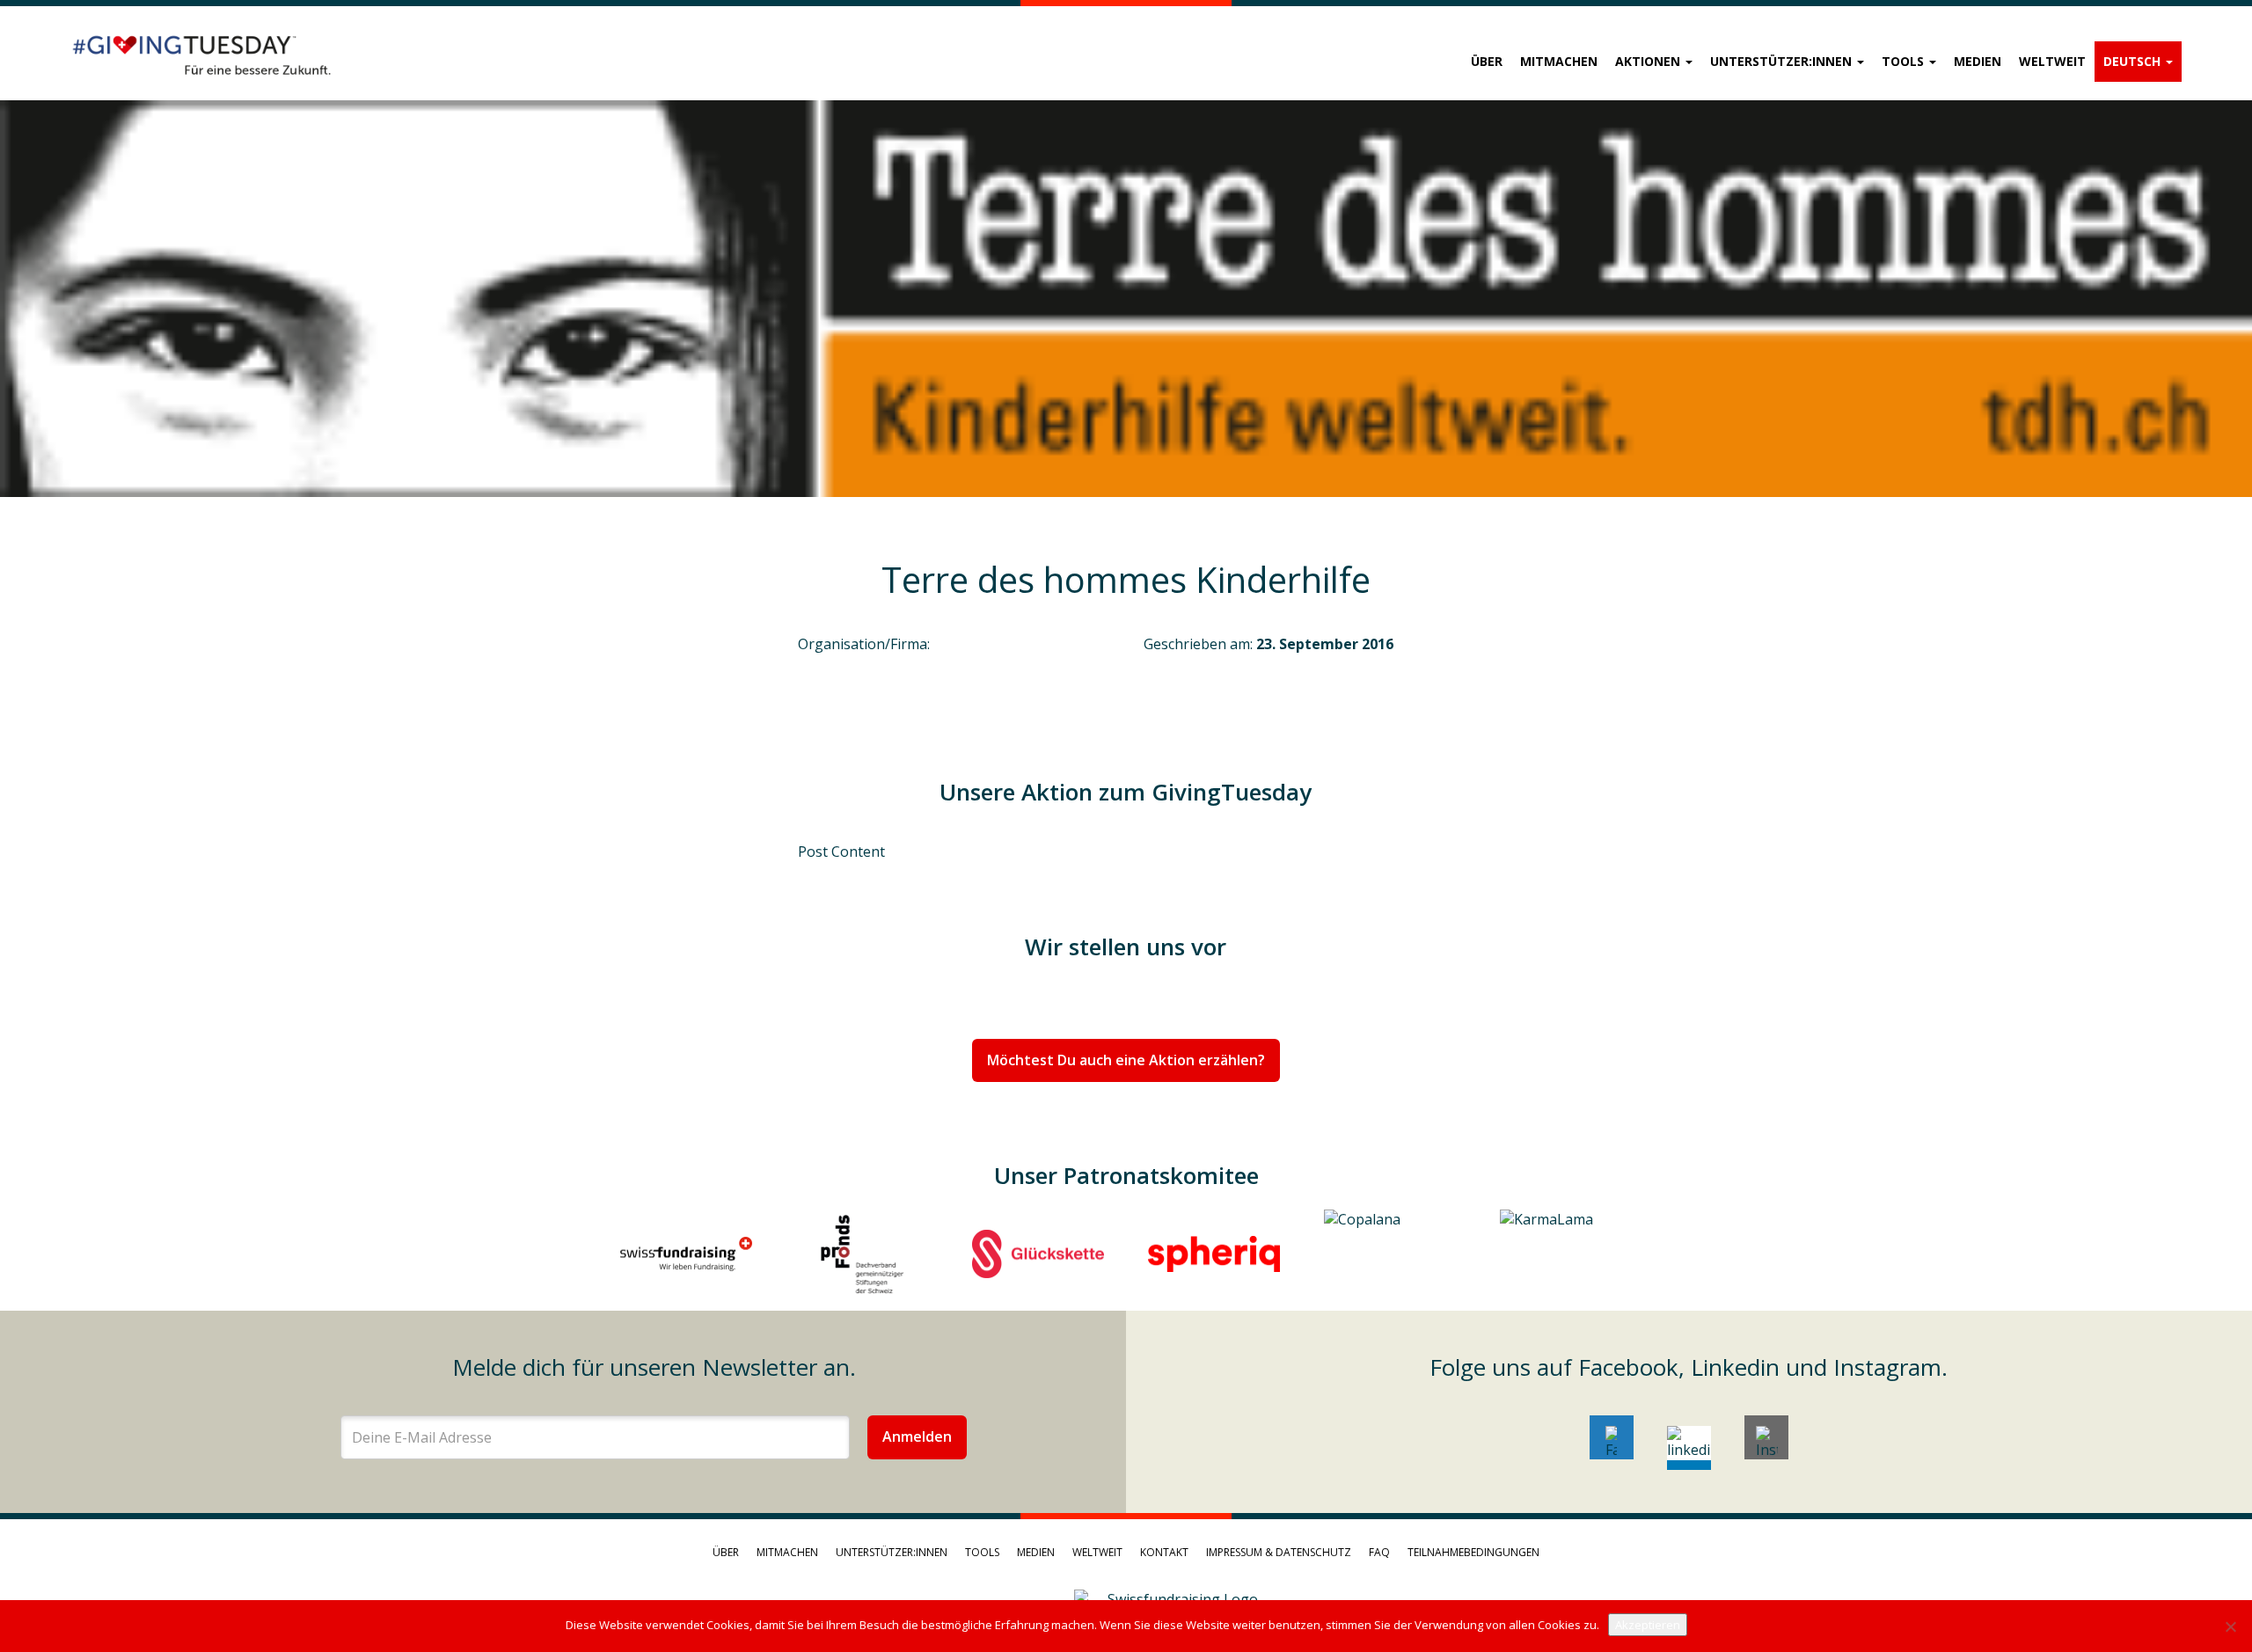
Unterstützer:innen (1783, 61)
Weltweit (2052, 61)
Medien (1978, 61)
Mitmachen (1559, 61)
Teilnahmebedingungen (1473, 1552)
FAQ (1379, 1552)
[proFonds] (862, 1254)
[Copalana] (1390, 1254)
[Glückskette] (1038, 1254)
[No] (2230, 1626)
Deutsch (2134, 61)
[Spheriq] (1214, 1254)
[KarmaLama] (1566, 1254)
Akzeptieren (1648, 1625)
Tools (1905, 61)
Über (1487, 61)
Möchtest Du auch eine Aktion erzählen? (1126, 1060)
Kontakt (1164, 1552)
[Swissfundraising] (686, 1254)
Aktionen (1649, 61)
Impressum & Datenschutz (1279, 1552)
